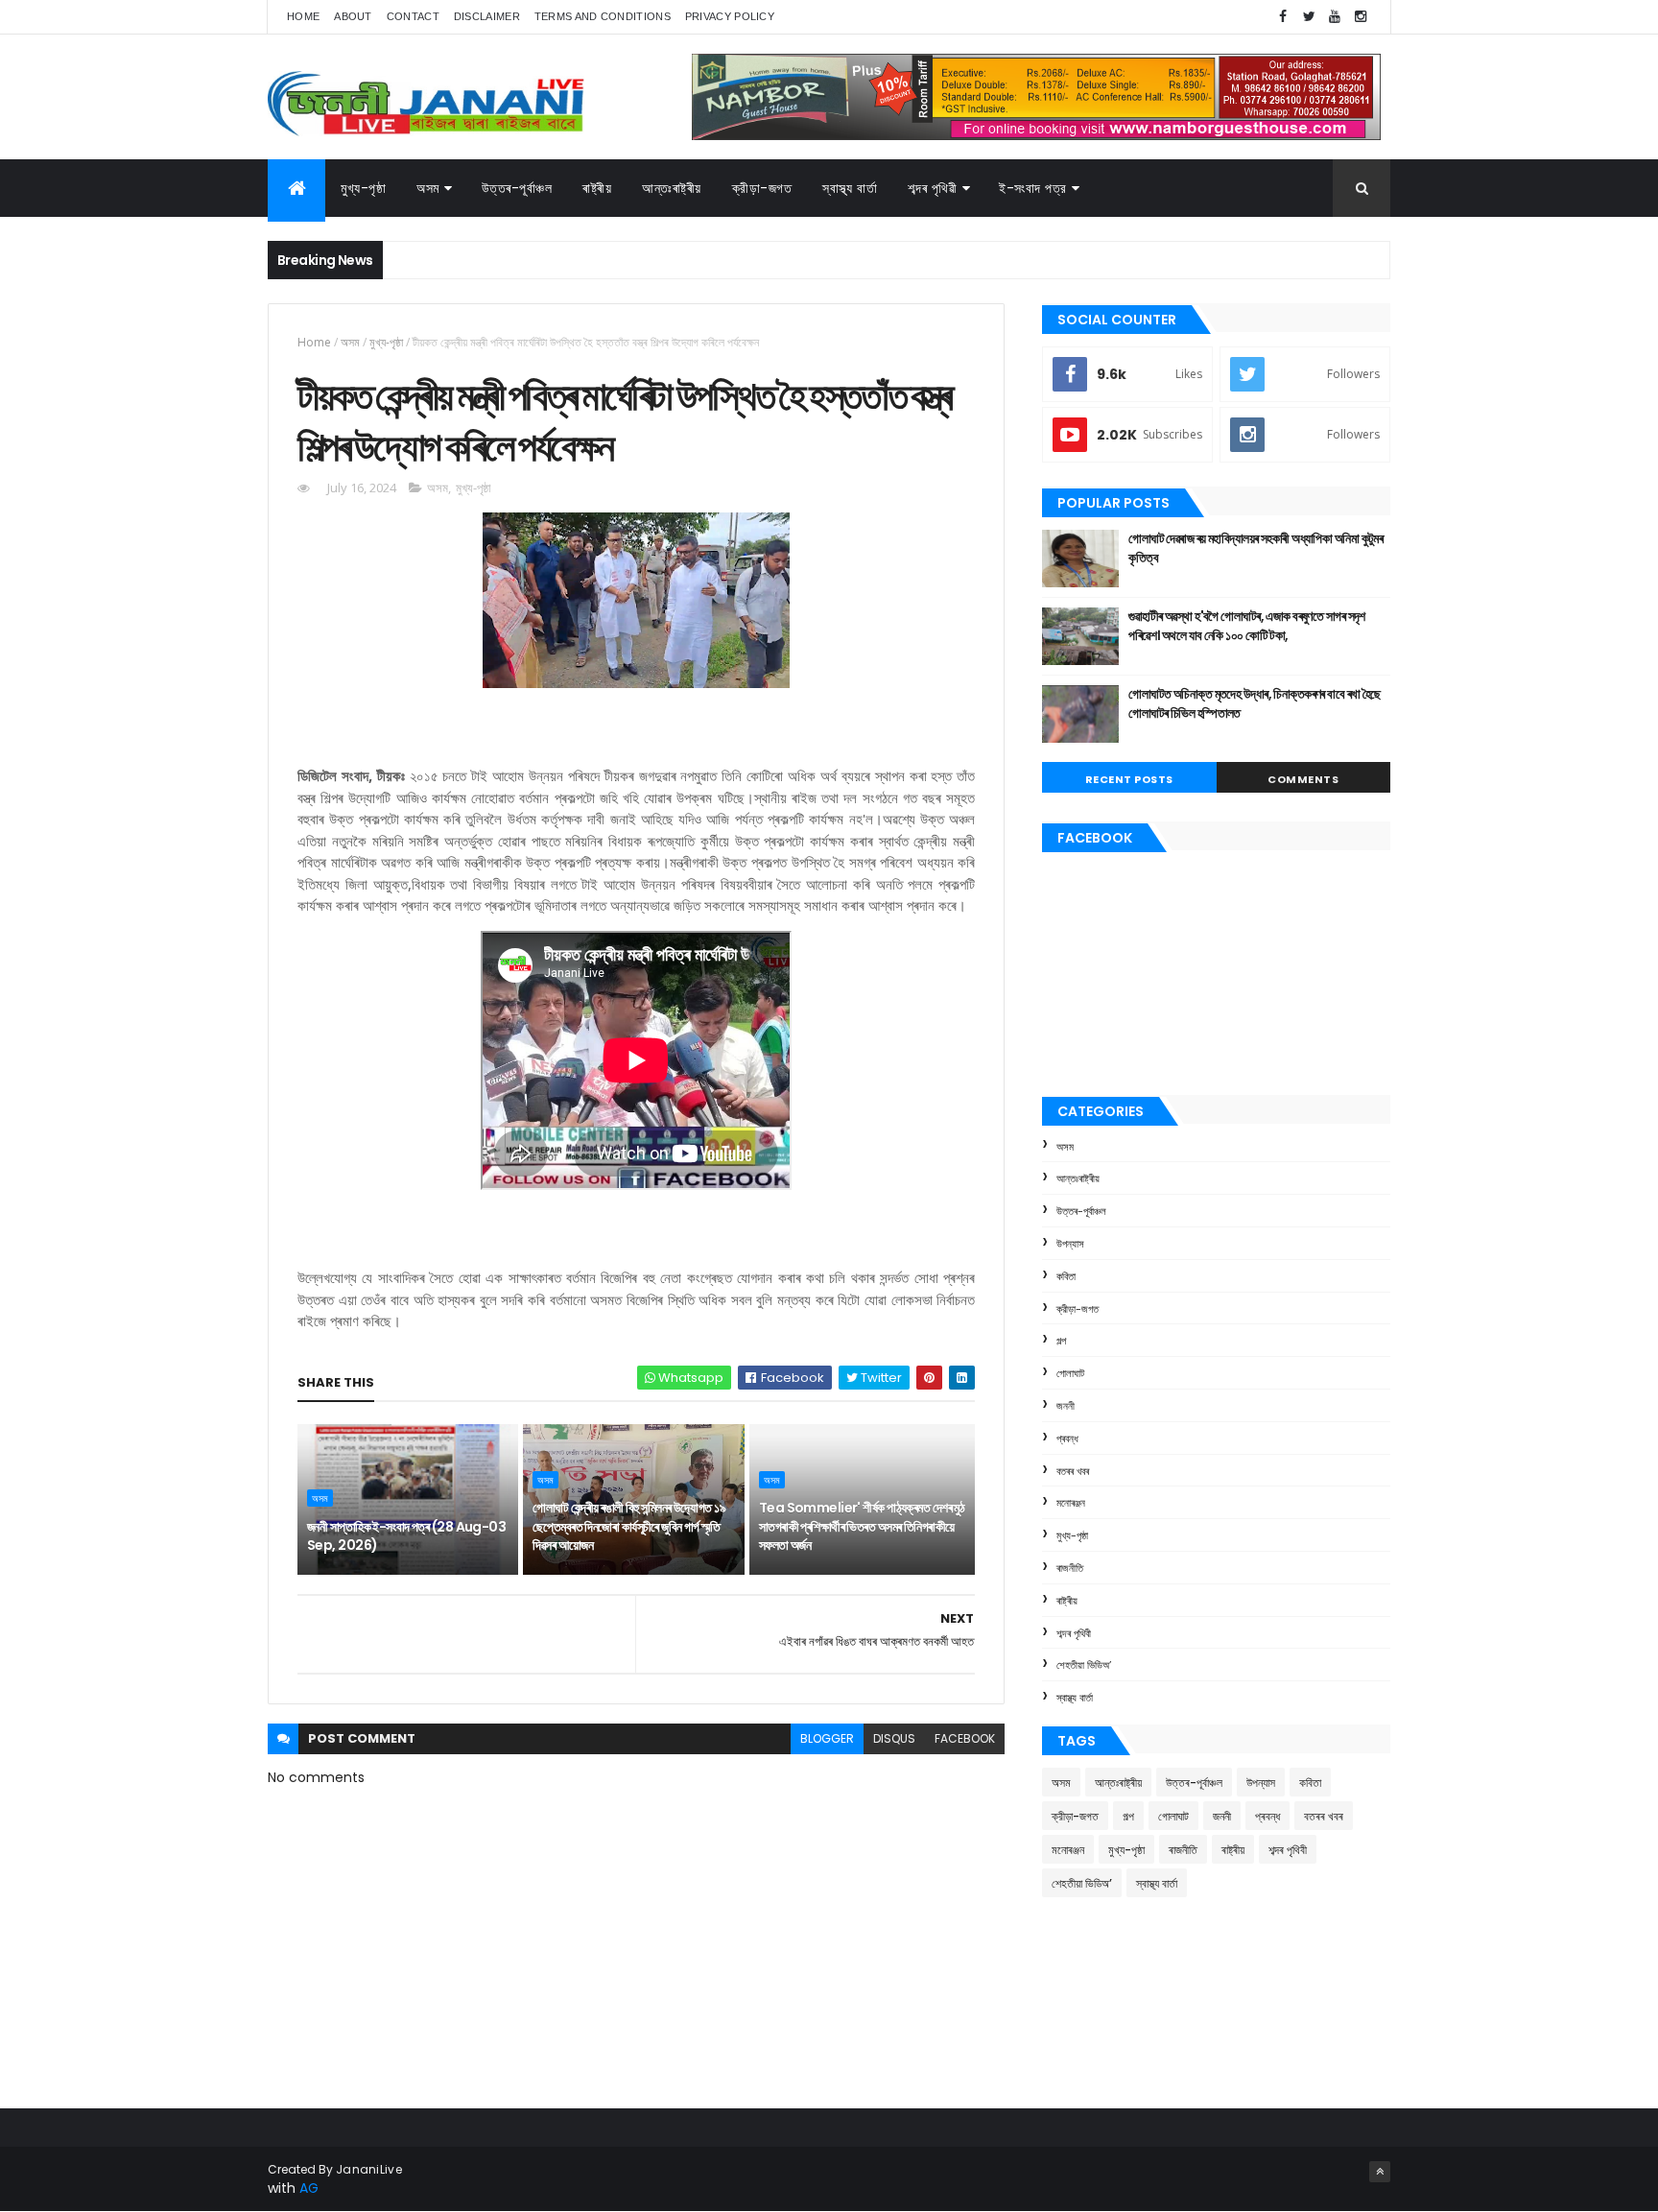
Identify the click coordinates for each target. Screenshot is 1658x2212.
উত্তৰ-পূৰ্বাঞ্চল (517, 188)
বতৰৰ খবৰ (1073, 1471)
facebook (965, 1738)
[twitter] (1309, 17)
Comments (1303, 779)
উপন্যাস (1070, 1244)
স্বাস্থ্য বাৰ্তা (850, 188)
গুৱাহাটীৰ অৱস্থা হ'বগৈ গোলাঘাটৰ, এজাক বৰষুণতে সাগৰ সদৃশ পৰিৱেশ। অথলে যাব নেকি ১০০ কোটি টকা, (1247, 626)
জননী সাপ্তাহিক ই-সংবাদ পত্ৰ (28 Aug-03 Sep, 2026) (406, 1536)
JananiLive (369, 2169)
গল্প (1061, 1341)
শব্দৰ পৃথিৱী (932, 188)
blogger (827, 1738)
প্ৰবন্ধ (1067, 1439)
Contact (413, 16)
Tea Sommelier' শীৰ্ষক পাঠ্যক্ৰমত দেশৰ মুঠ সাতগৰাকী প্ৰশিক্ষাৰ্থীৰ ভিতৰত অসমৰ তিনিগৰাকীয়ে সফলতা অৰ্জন (862, 1526)
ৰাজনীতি (1070, 1568)
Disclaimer (487, 16)
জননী (1066, 1406)
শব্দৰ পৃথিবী (1074, 1633)
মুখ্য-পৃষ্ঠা (363, 188)
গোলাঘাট (1070, 1373)
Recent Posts (1129, 779)
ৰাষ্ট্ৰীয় (597, 188)
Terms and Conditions (603, 16)
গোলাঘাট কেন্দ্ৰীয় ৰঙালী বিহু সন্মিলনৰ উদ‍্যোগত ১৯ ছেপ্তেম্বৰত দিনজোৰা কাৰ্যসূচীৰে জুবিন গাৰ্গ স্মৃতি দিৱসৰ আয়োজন (629, 1526)
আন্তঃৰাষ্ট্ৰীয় (672, 188)
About (353, 16)
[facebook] (1283, 17)
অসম (428, 188)
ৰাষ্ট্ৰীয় (1067, 1601)
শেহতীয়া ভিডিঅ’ (1084, 1665)
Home (303, 16)
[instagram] (1361, 17)
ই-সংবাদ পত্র (1033, 188)
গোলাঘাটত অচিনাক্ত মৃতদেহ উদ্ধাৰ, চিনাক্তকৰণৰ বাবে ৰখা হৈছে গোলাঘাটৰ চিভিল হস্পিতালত (1255, 703)
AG (309, 2188)
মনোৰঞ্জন (1071, 1503)
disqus (894, 1738)
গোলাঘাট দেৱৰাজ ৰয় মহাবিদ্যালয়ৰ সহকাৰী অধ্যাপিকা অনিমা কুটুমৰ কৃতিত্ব (1255, 548)
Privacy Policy (730, 16)
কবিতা (1066, 1276)
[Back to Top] (1380, 2172)
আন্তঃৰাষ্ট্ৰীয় (1078, 1178)
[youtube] (1335, 17)
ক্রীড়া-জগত (762, 188)
